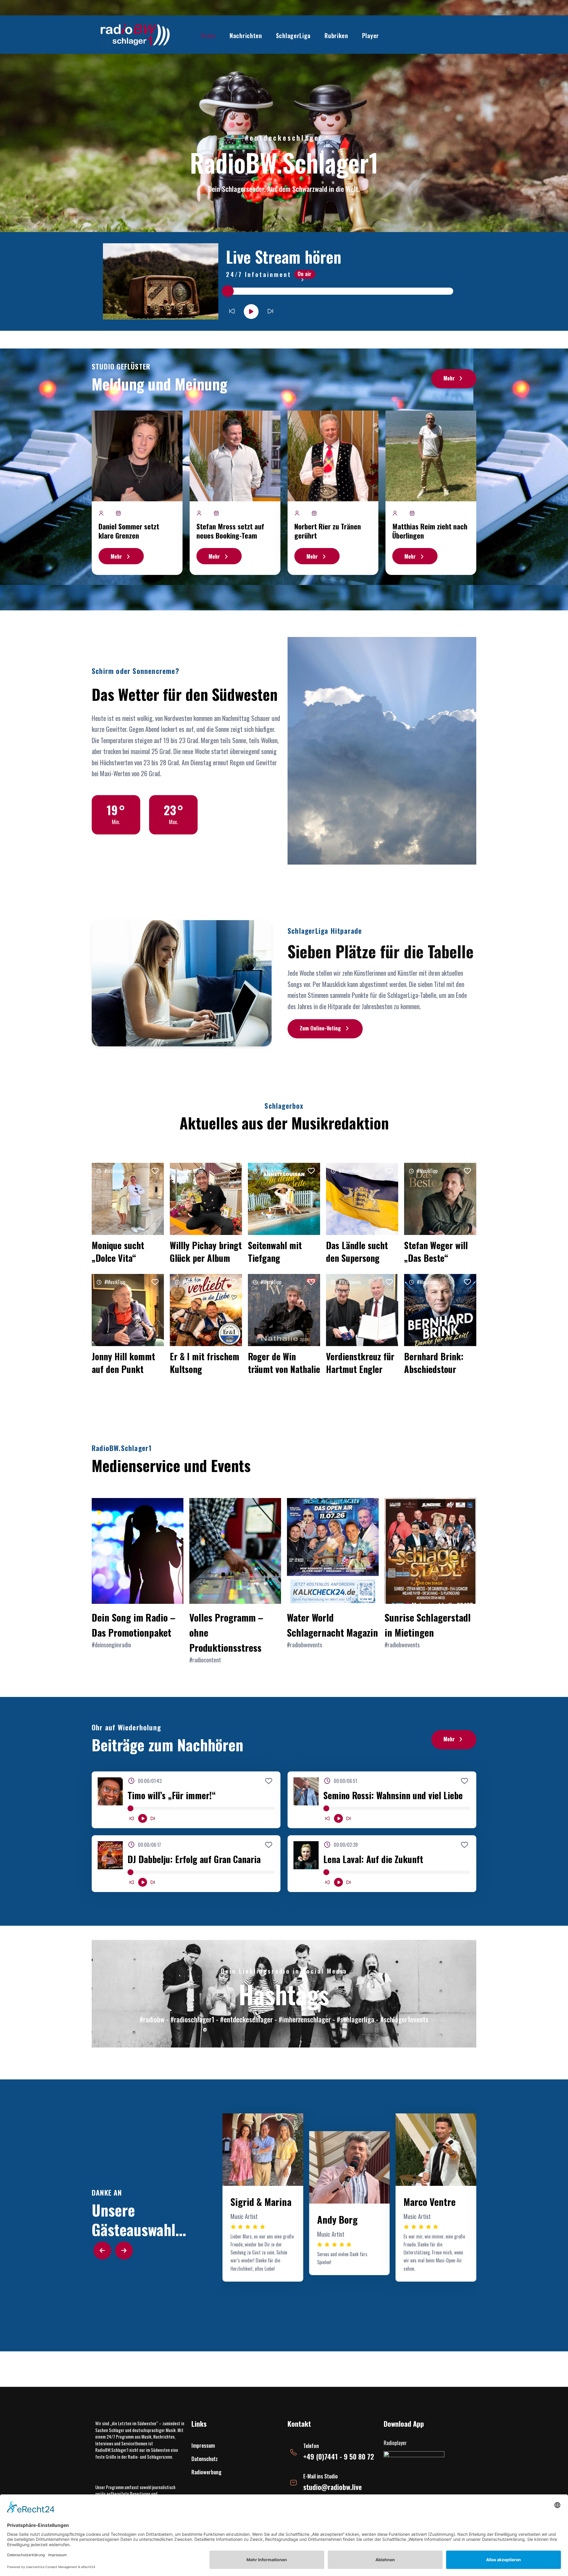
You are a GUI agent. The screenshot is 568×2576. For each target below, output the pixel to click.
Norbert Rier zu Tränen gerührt (328, 531)
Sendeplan (347, 47)
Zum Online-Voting (320, 1028)
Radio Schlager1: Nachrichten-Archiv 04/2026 (271, 164)
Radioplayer (395, 2443)
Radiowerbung (206, 2472)
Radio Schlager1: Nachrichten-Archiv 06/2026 (271, 106)
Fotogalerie (347, 61)
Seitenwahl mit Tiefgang (275, 1251)
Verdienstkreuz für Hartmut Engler (360, 1363)
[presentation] (102, 2251)
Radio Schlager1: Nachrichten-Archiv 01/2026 (271, 252)
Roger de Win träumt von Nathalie (284, 1363)
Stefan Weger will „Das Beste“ (436, 1251)
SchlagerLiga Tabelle (301, 61)
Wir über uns (347, 88)
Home (208, 35)
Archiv (250, 68)
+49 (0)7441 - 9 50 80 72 (339, 2456)
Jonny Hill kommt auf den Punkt (123, 1363)
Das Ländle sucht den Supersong (357, 1251)
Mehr (449, 378)
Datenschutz (205, 2459)
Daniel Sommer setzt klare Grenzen (129, 531)
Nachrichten (246, 35)
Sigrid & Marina (261, 2202)
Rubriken (336, 35)
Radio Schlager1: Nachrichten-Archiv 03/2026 (271, 193)
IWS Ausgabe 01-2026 (371, 104)
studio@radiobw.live (333, 2487)
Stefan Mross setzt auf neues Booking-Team (230, 531)
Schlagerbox (347, 74)
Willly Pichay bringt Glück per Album (206, 1251)
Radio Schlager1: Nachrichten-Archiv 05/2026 (271, 135)
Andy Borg (337, 2219)
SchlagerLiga (293, 35)
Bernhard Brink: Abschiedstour (434, 1363)
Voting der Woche (300, 47)
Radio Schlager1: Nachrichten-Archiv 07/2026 (271, 76)
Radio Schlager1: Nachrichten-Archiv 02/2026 (271, 223)
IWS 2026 (365, 104)
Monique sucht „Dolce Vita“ (118, 1251)
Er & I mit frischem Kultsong (205, 1363)
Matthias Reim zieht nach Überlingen (430, 531)
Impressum (203, 2445)
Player (371, 35)
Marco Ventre (430, 2202)
